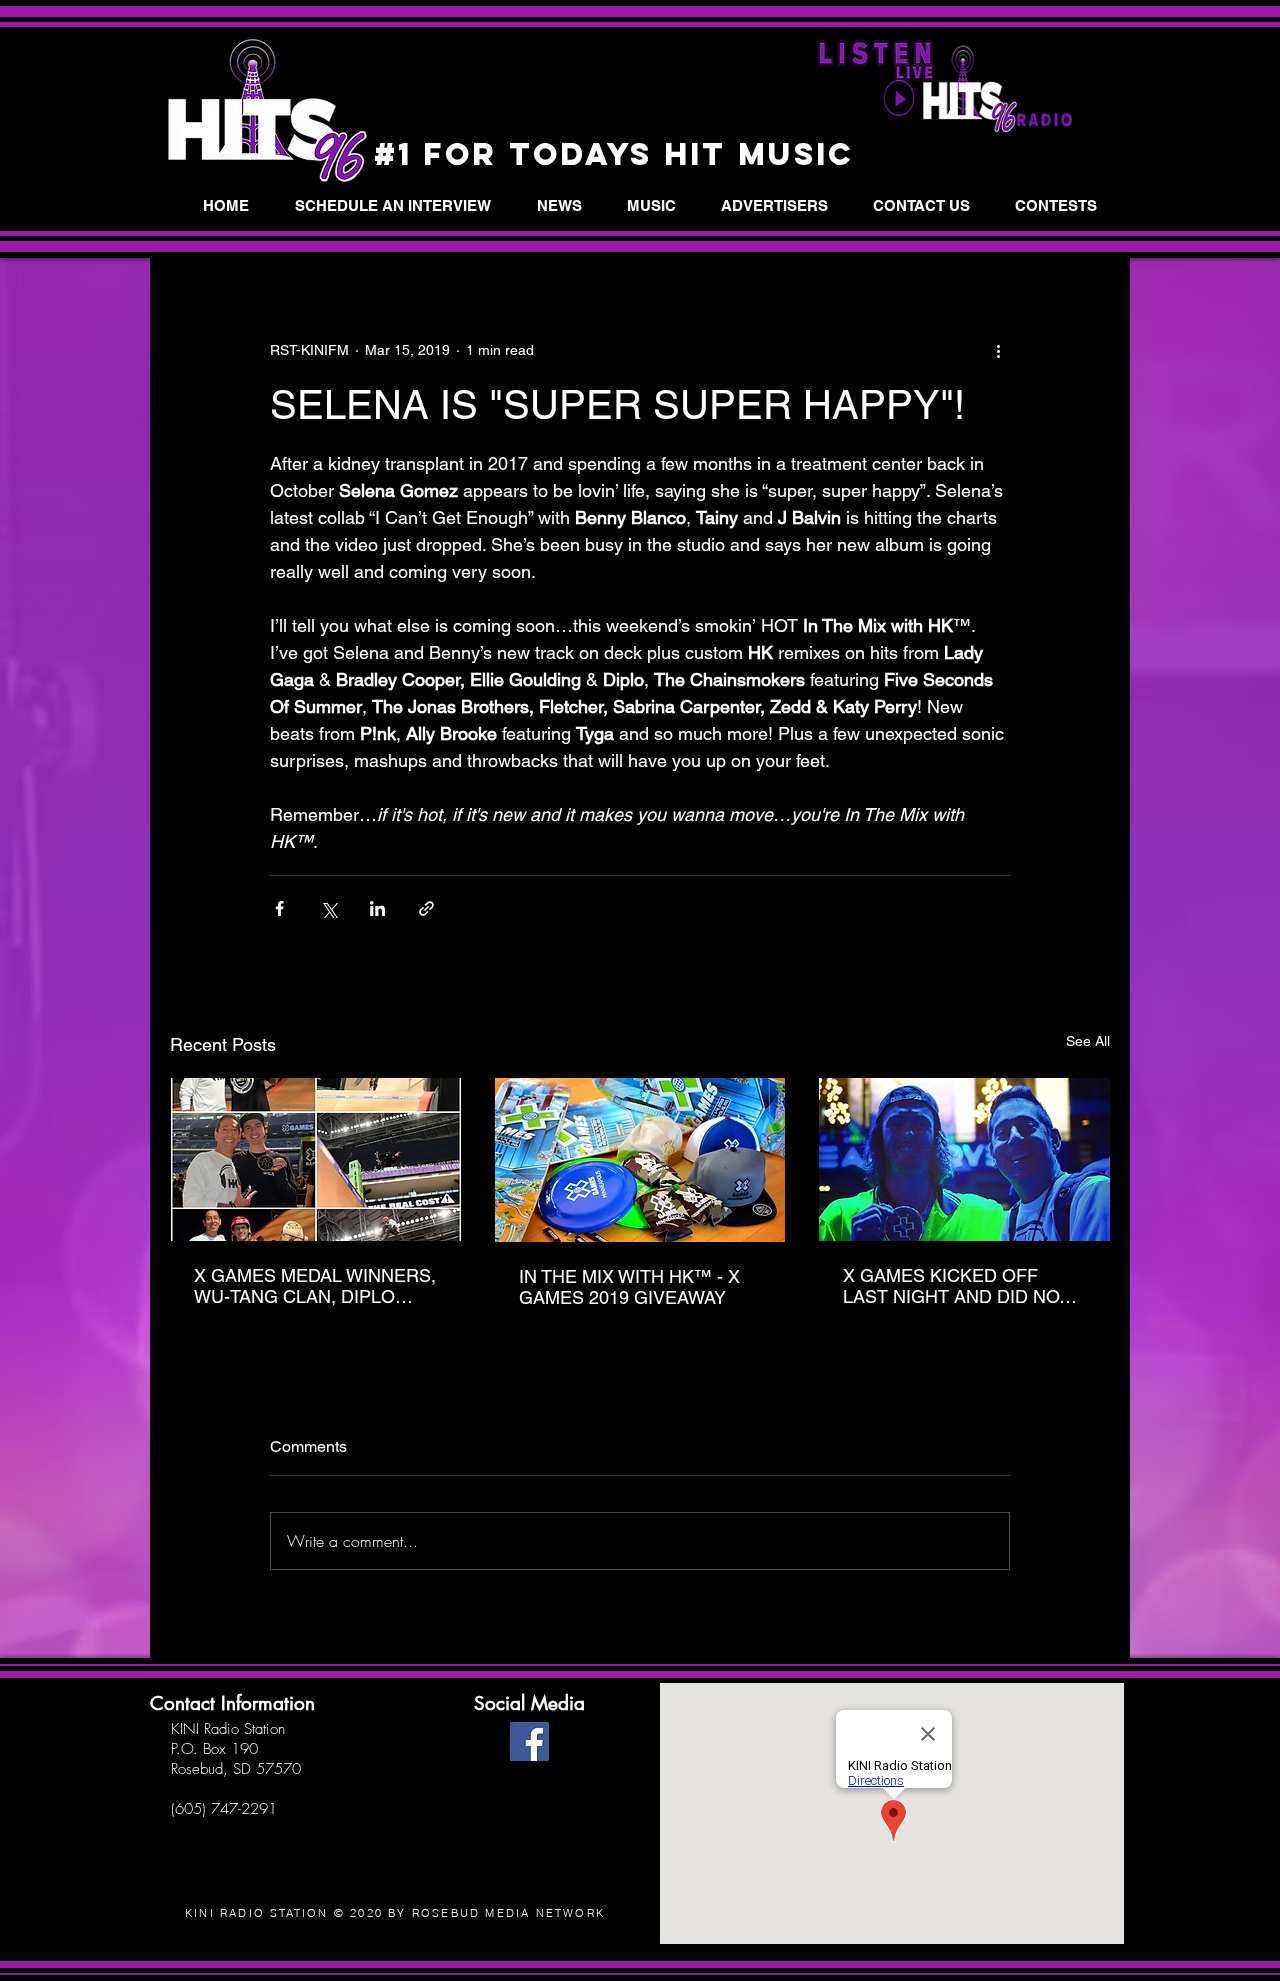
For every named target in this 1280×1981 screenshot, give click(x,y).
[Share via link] (426, 908)
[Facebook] (529, 1741)
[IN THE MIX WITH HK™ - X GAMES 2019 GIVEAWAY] (640, 1160)
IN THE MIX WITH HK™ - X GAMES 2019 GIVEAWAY (629, 1287)
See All (1088, 1041)
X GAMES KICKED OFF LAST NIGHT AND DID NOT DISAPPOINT (956, 1286)
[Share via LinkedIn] (377, 908)
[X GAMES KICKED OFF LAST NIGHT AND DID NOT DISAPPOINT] (964, 1159)
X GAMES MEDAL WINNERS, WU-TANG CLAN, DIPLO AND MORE (315, 1286)
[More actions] (998, 350)
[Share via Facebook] (279, 908)
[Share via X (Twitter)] (328, 908)
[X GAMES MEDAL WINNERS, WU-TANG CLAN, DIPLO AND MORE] (315, 1159)
